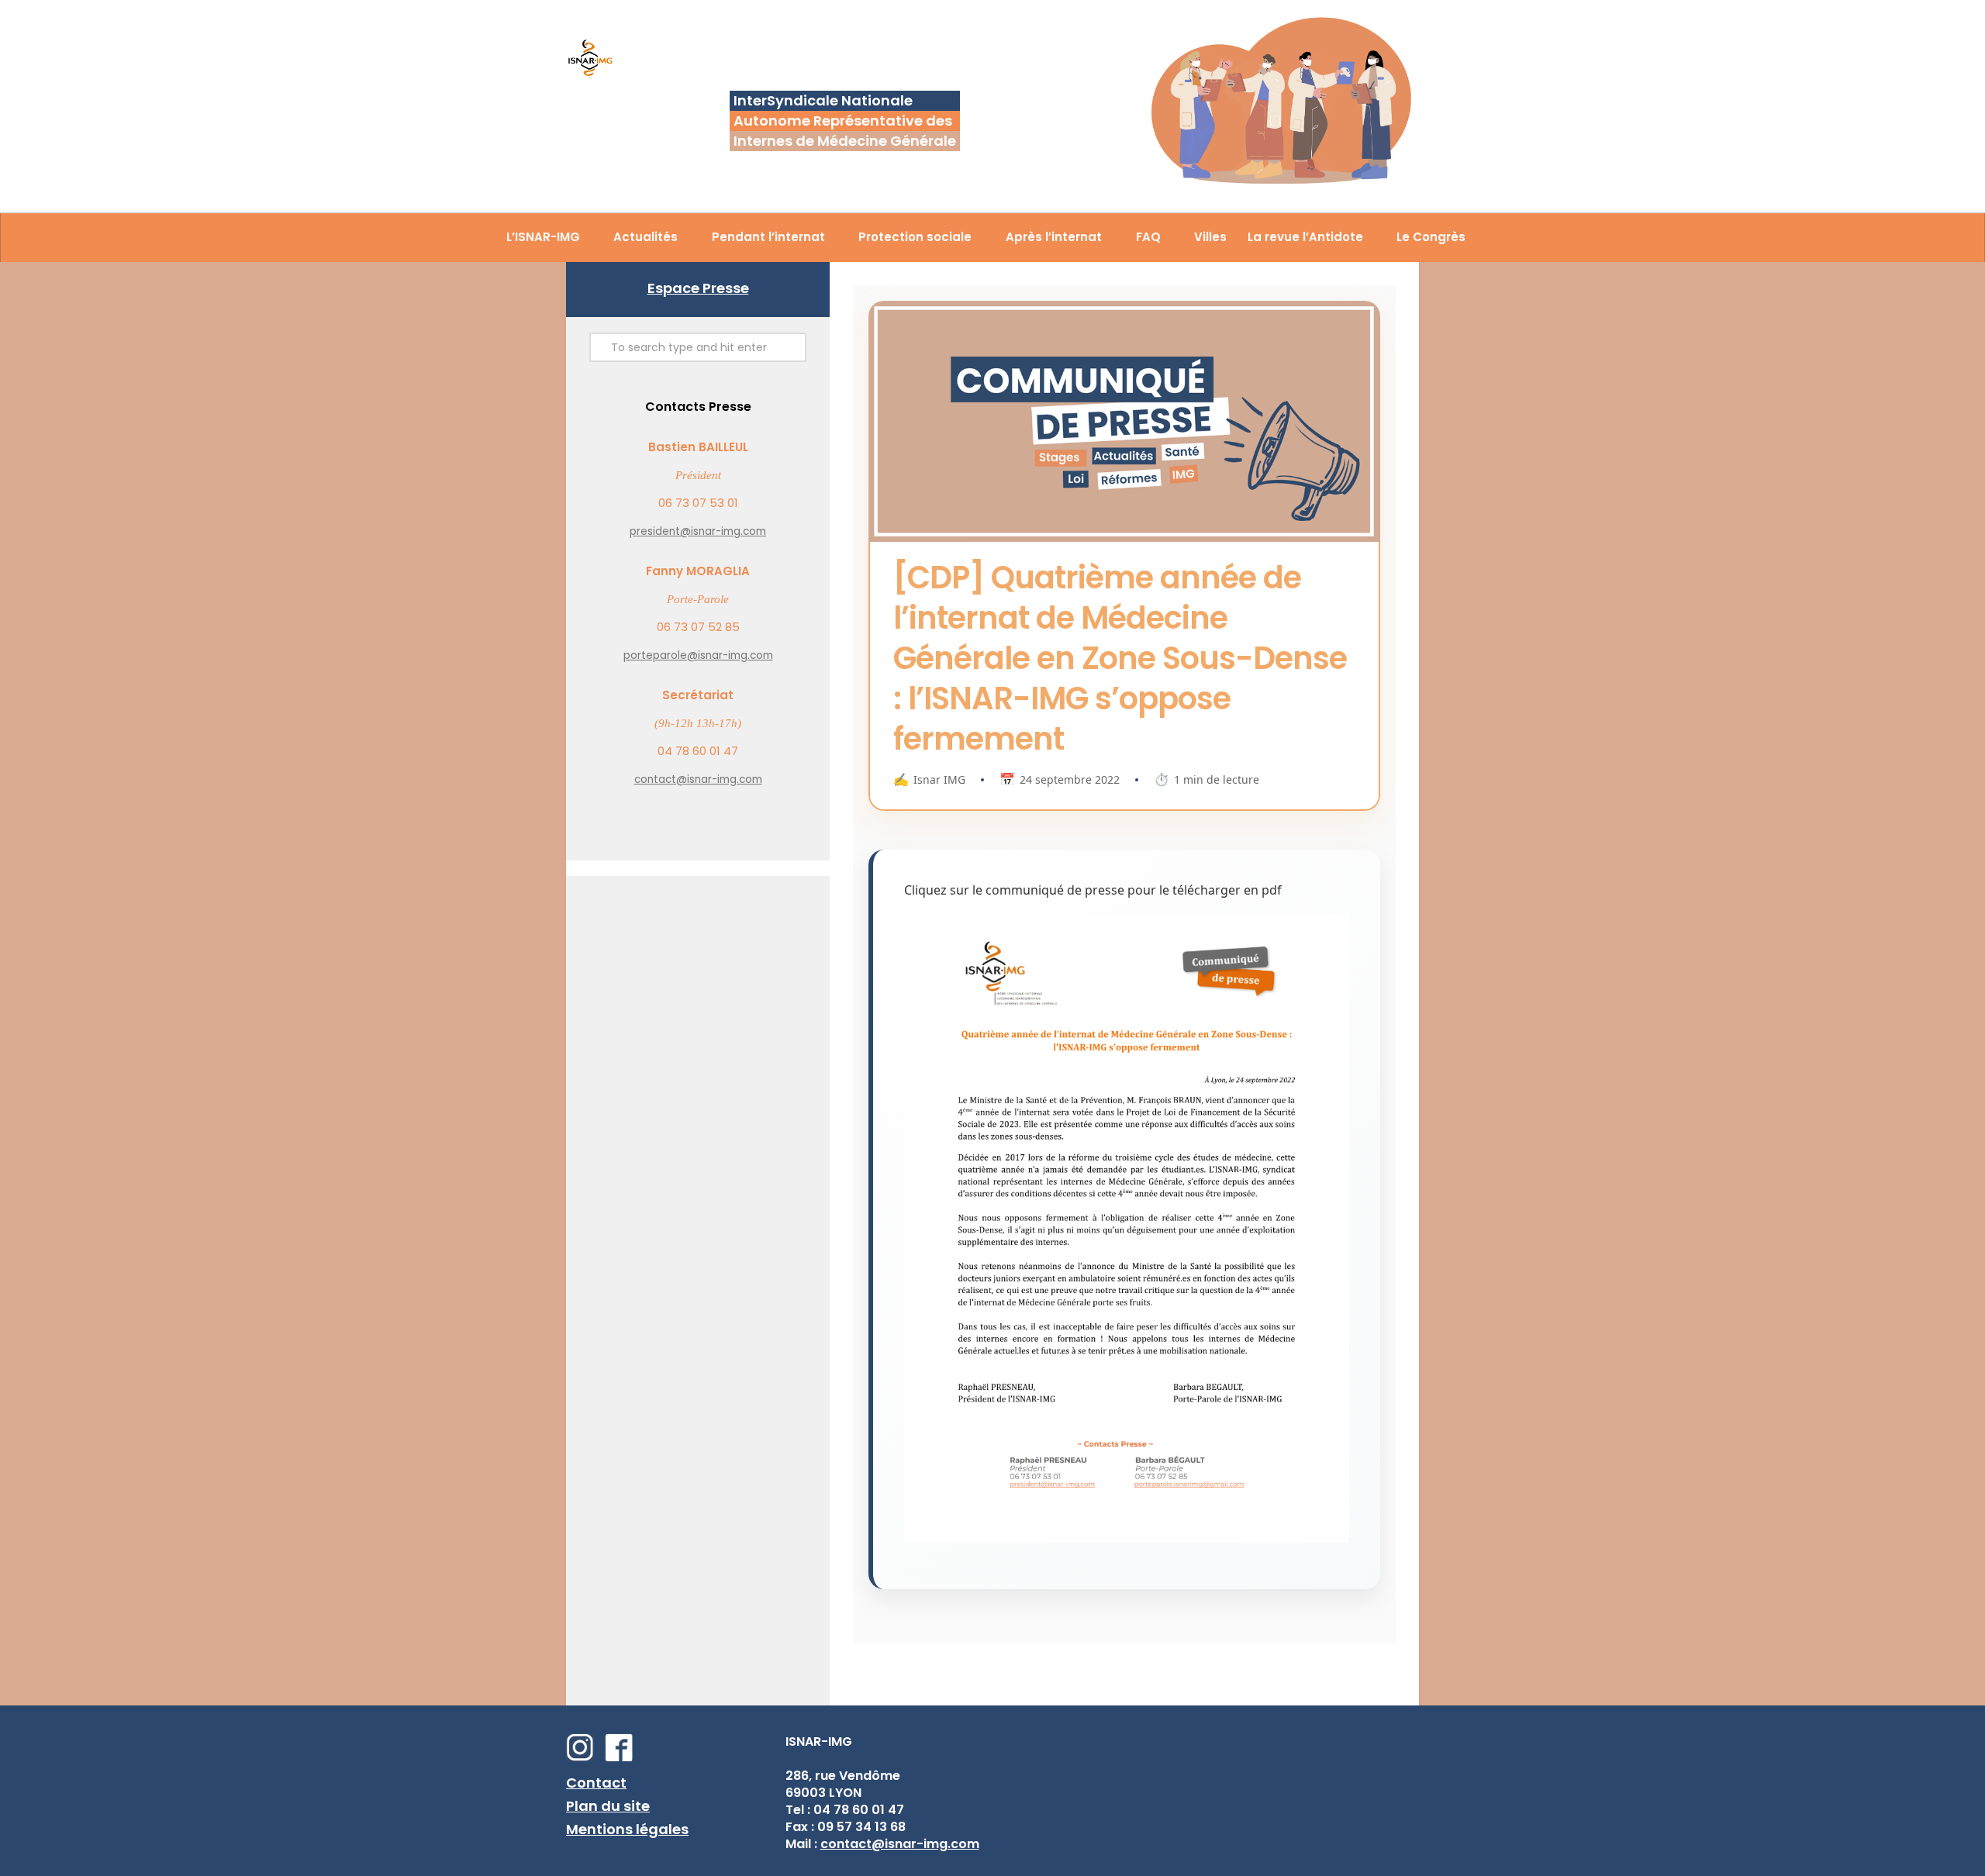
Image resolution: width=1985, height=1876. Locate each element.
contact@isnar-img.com (698, 779)
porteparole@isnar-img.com (698, 655)
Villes (1210, 237)
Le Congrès (1431, 237)
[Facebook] (623, 1757)
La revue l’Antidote (1305, 237)
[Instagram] (584, 1757)
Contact (596, 1783)
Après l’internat (1054, 237)
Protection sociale (915, 237)
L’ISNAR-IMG (543, 237)
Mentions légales (627, 1829)
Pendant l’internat (768, 237)
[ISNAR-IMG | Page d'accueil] (590, 59)
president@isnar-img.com (698, 531)
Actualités (646, 237)
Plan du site (608, 1806)
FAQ (1148, 237)
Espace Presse (698, 288)
